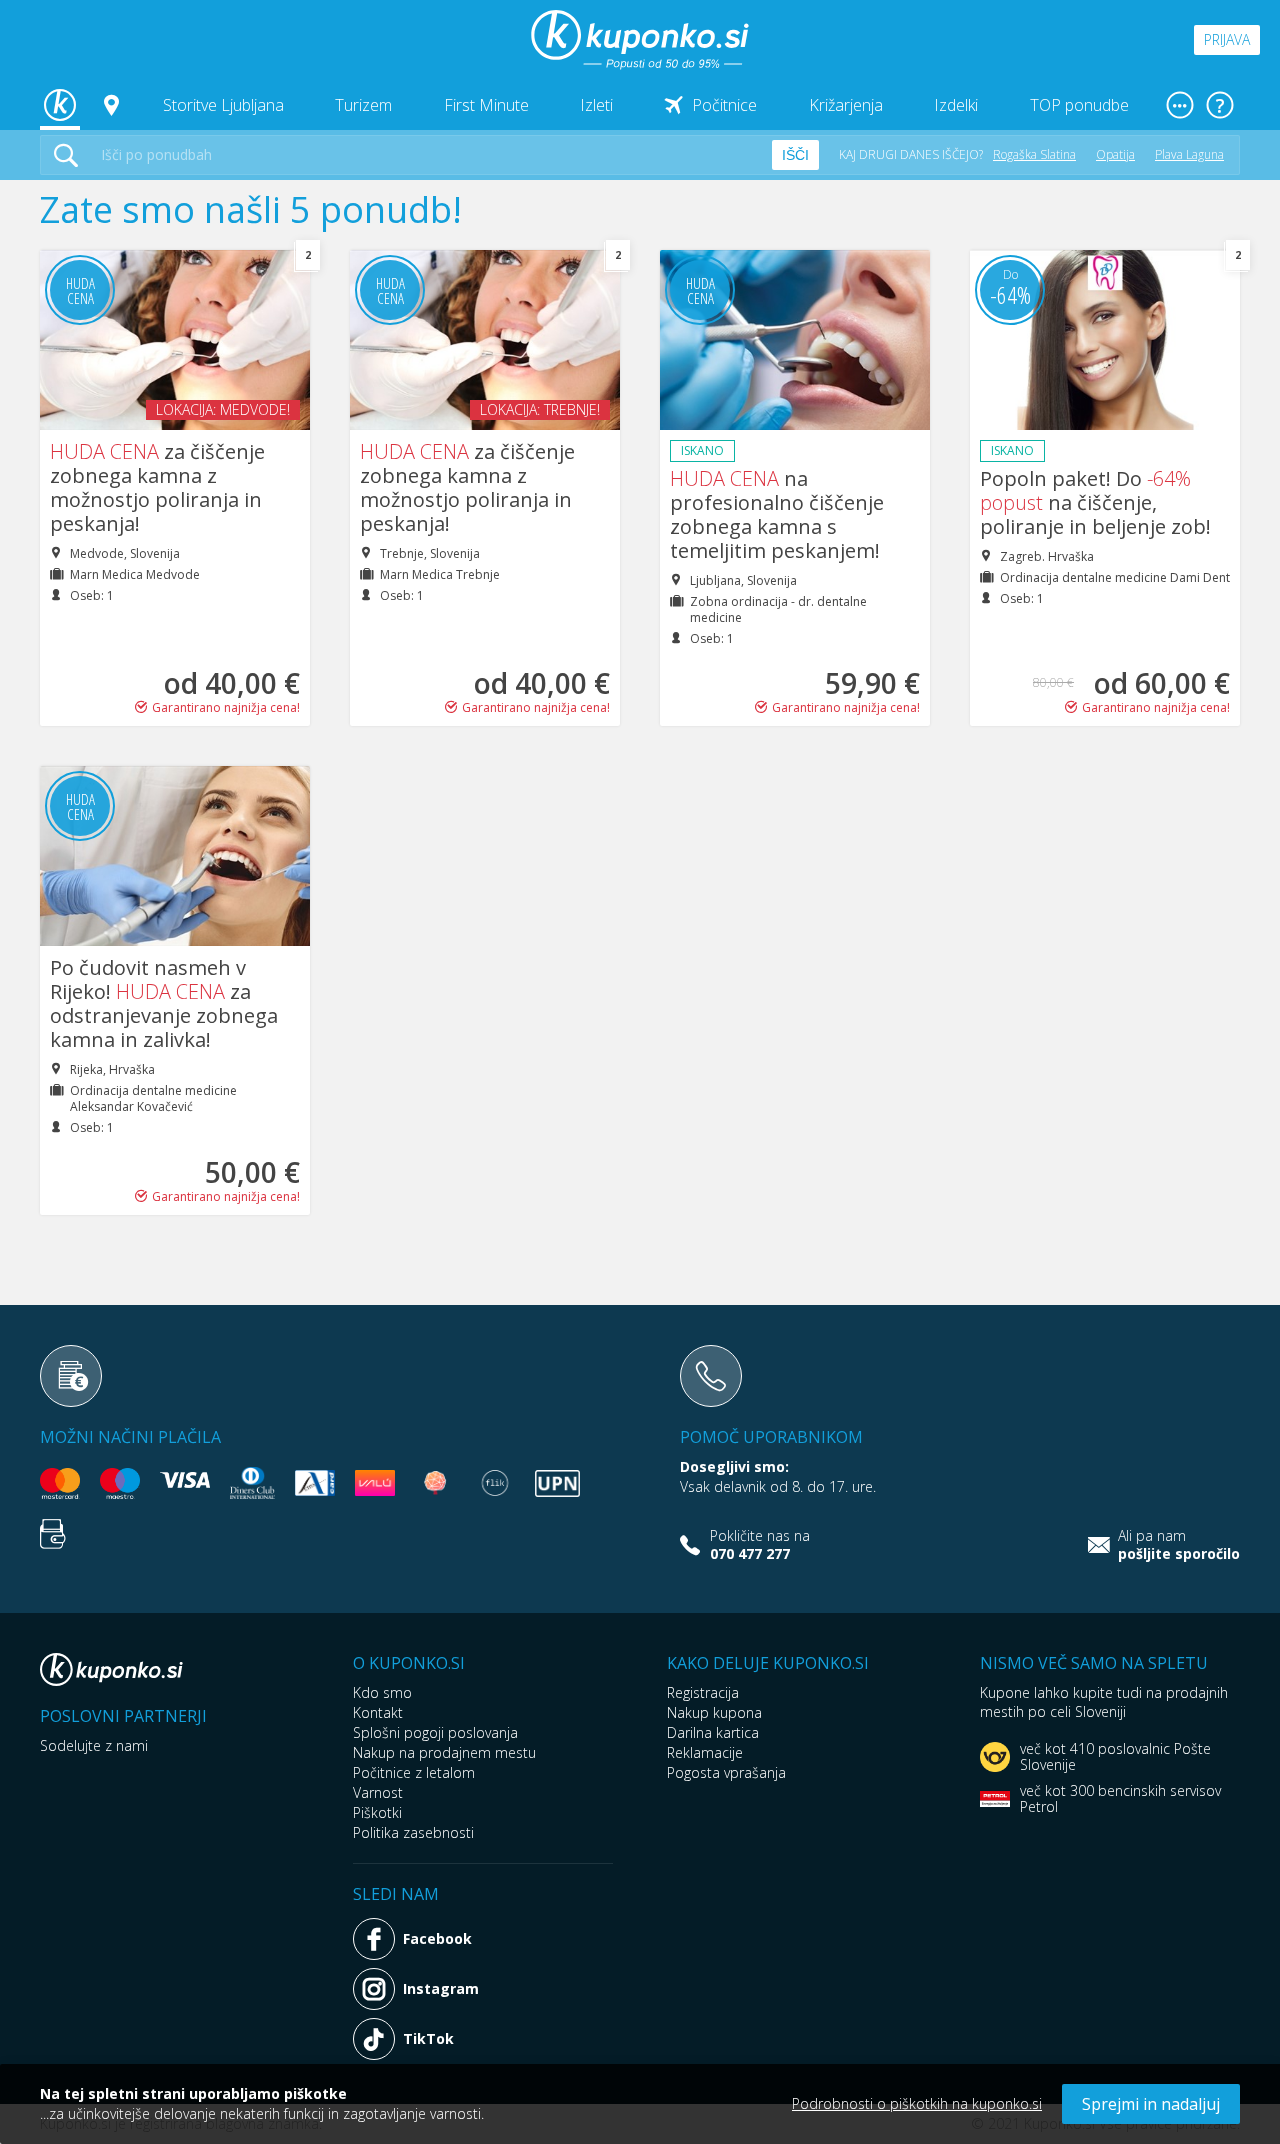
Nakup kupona (714, 1712)
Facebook (437, 1938)
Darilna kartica (713, 1732)
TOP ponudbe (1079, 105)
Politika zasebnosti (413, 1832)
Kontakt (378, 1712)
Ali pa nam (1179, 1545)
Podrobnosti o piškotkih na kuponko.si (917, 2103)
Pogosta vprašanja (726, 1772)
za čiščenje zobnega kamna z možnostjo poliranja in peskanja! (157, 487)
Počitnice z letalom (414, 1772)
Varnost (378, 1792)
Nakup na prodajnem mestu (444, 1752)
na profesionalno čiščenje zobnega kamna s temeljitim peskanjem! (777, 514)
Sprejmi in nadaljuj (1151, 2104)
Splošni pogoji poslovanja (435, 1732)
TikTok (428, 2038)
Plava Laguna (1189, 154)
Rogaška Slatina (1034, 154)
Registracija (703, 1692)
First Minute (486, 105)
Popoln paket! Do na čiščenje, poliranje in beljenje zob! (1095, 502)
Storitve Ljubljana (223, 105)
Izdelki (956, 105)
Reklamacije (705, 1752)
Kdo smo (382, 1692)
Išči (795, 155)
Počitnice (724, 105)
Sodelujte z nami (94, 1745)
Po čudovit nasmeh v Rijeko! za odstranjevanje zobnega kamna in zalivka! (164, 1003)
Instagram (441, 1988)
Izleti (596, 105)
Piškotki (377, 1812)
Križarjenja (846, 105)
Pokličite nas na (760, 1545)
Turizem (363, 105)
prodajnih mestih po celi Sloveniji (1104, 1702)
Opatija (1115, 154)
